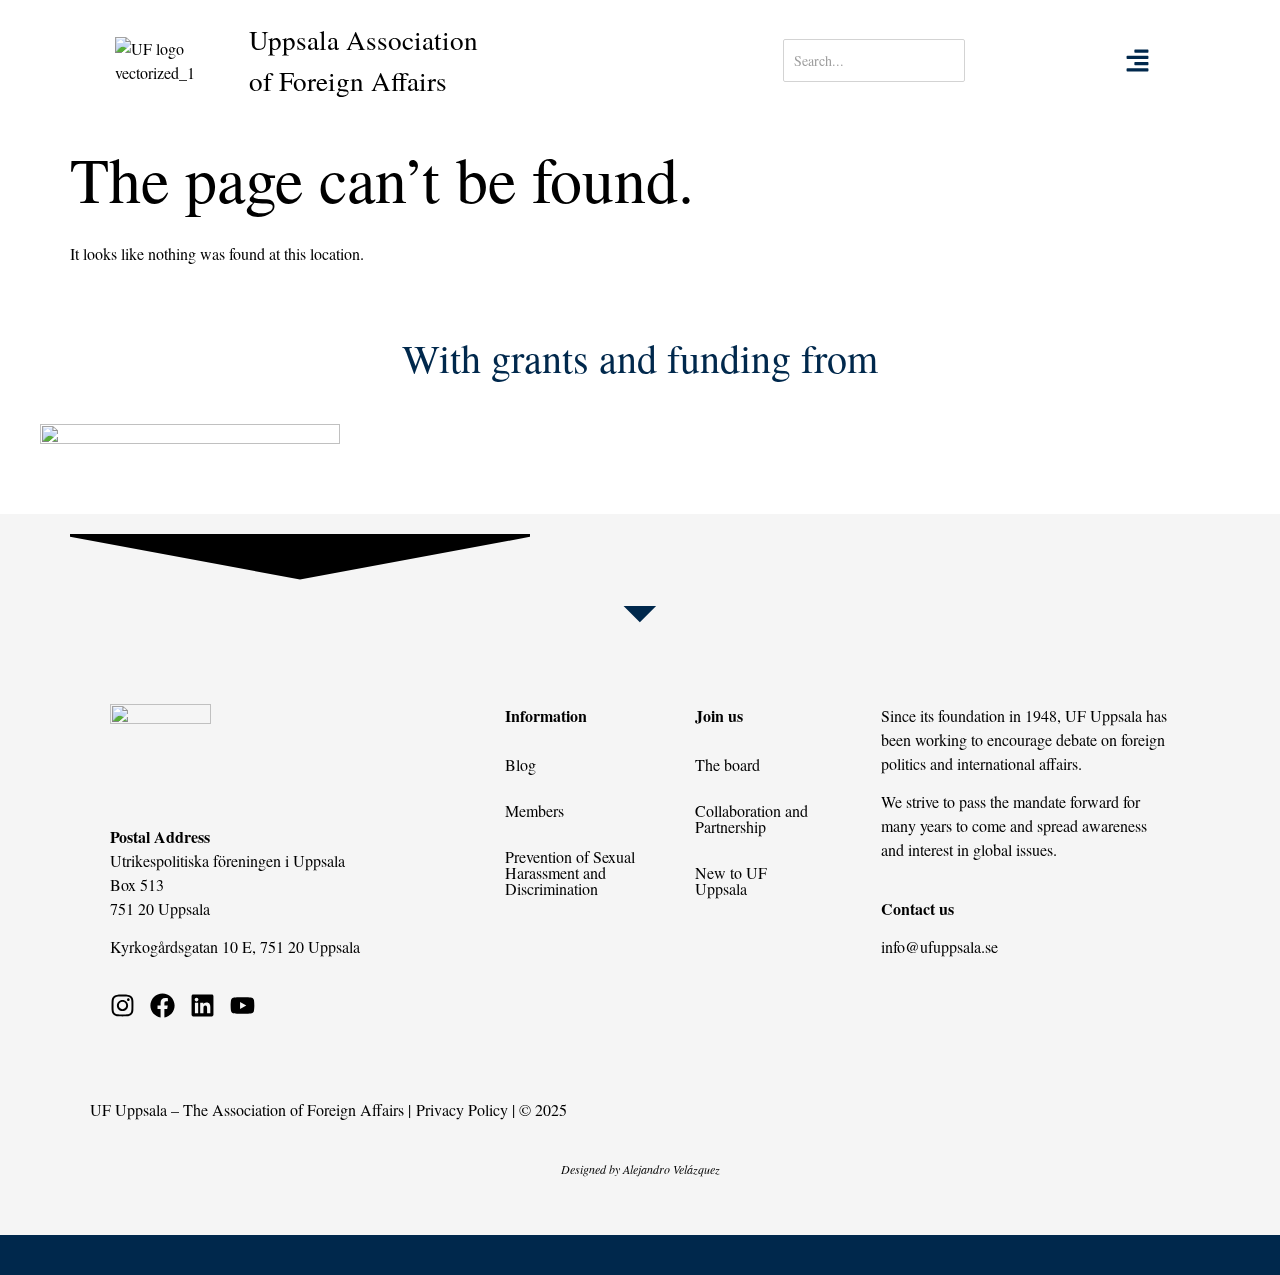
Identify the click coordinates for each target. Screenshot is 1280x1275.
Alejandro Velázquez (671, 1169)
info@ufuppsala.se (939, 946)
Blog (520, 764)
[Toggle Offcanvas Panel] (1137, 60)
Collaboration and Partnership (751, 818)
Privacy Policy (462, 1109)
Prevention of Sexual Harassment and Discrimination (570, 872)
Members (534, 810)
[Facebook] (162, 1005)
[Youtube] (242, 1005)
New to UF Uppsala (731, 880)
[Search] (1027, 60)
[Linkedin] (202, 1005)
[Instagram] (122, 1005)
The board (727, 764)
